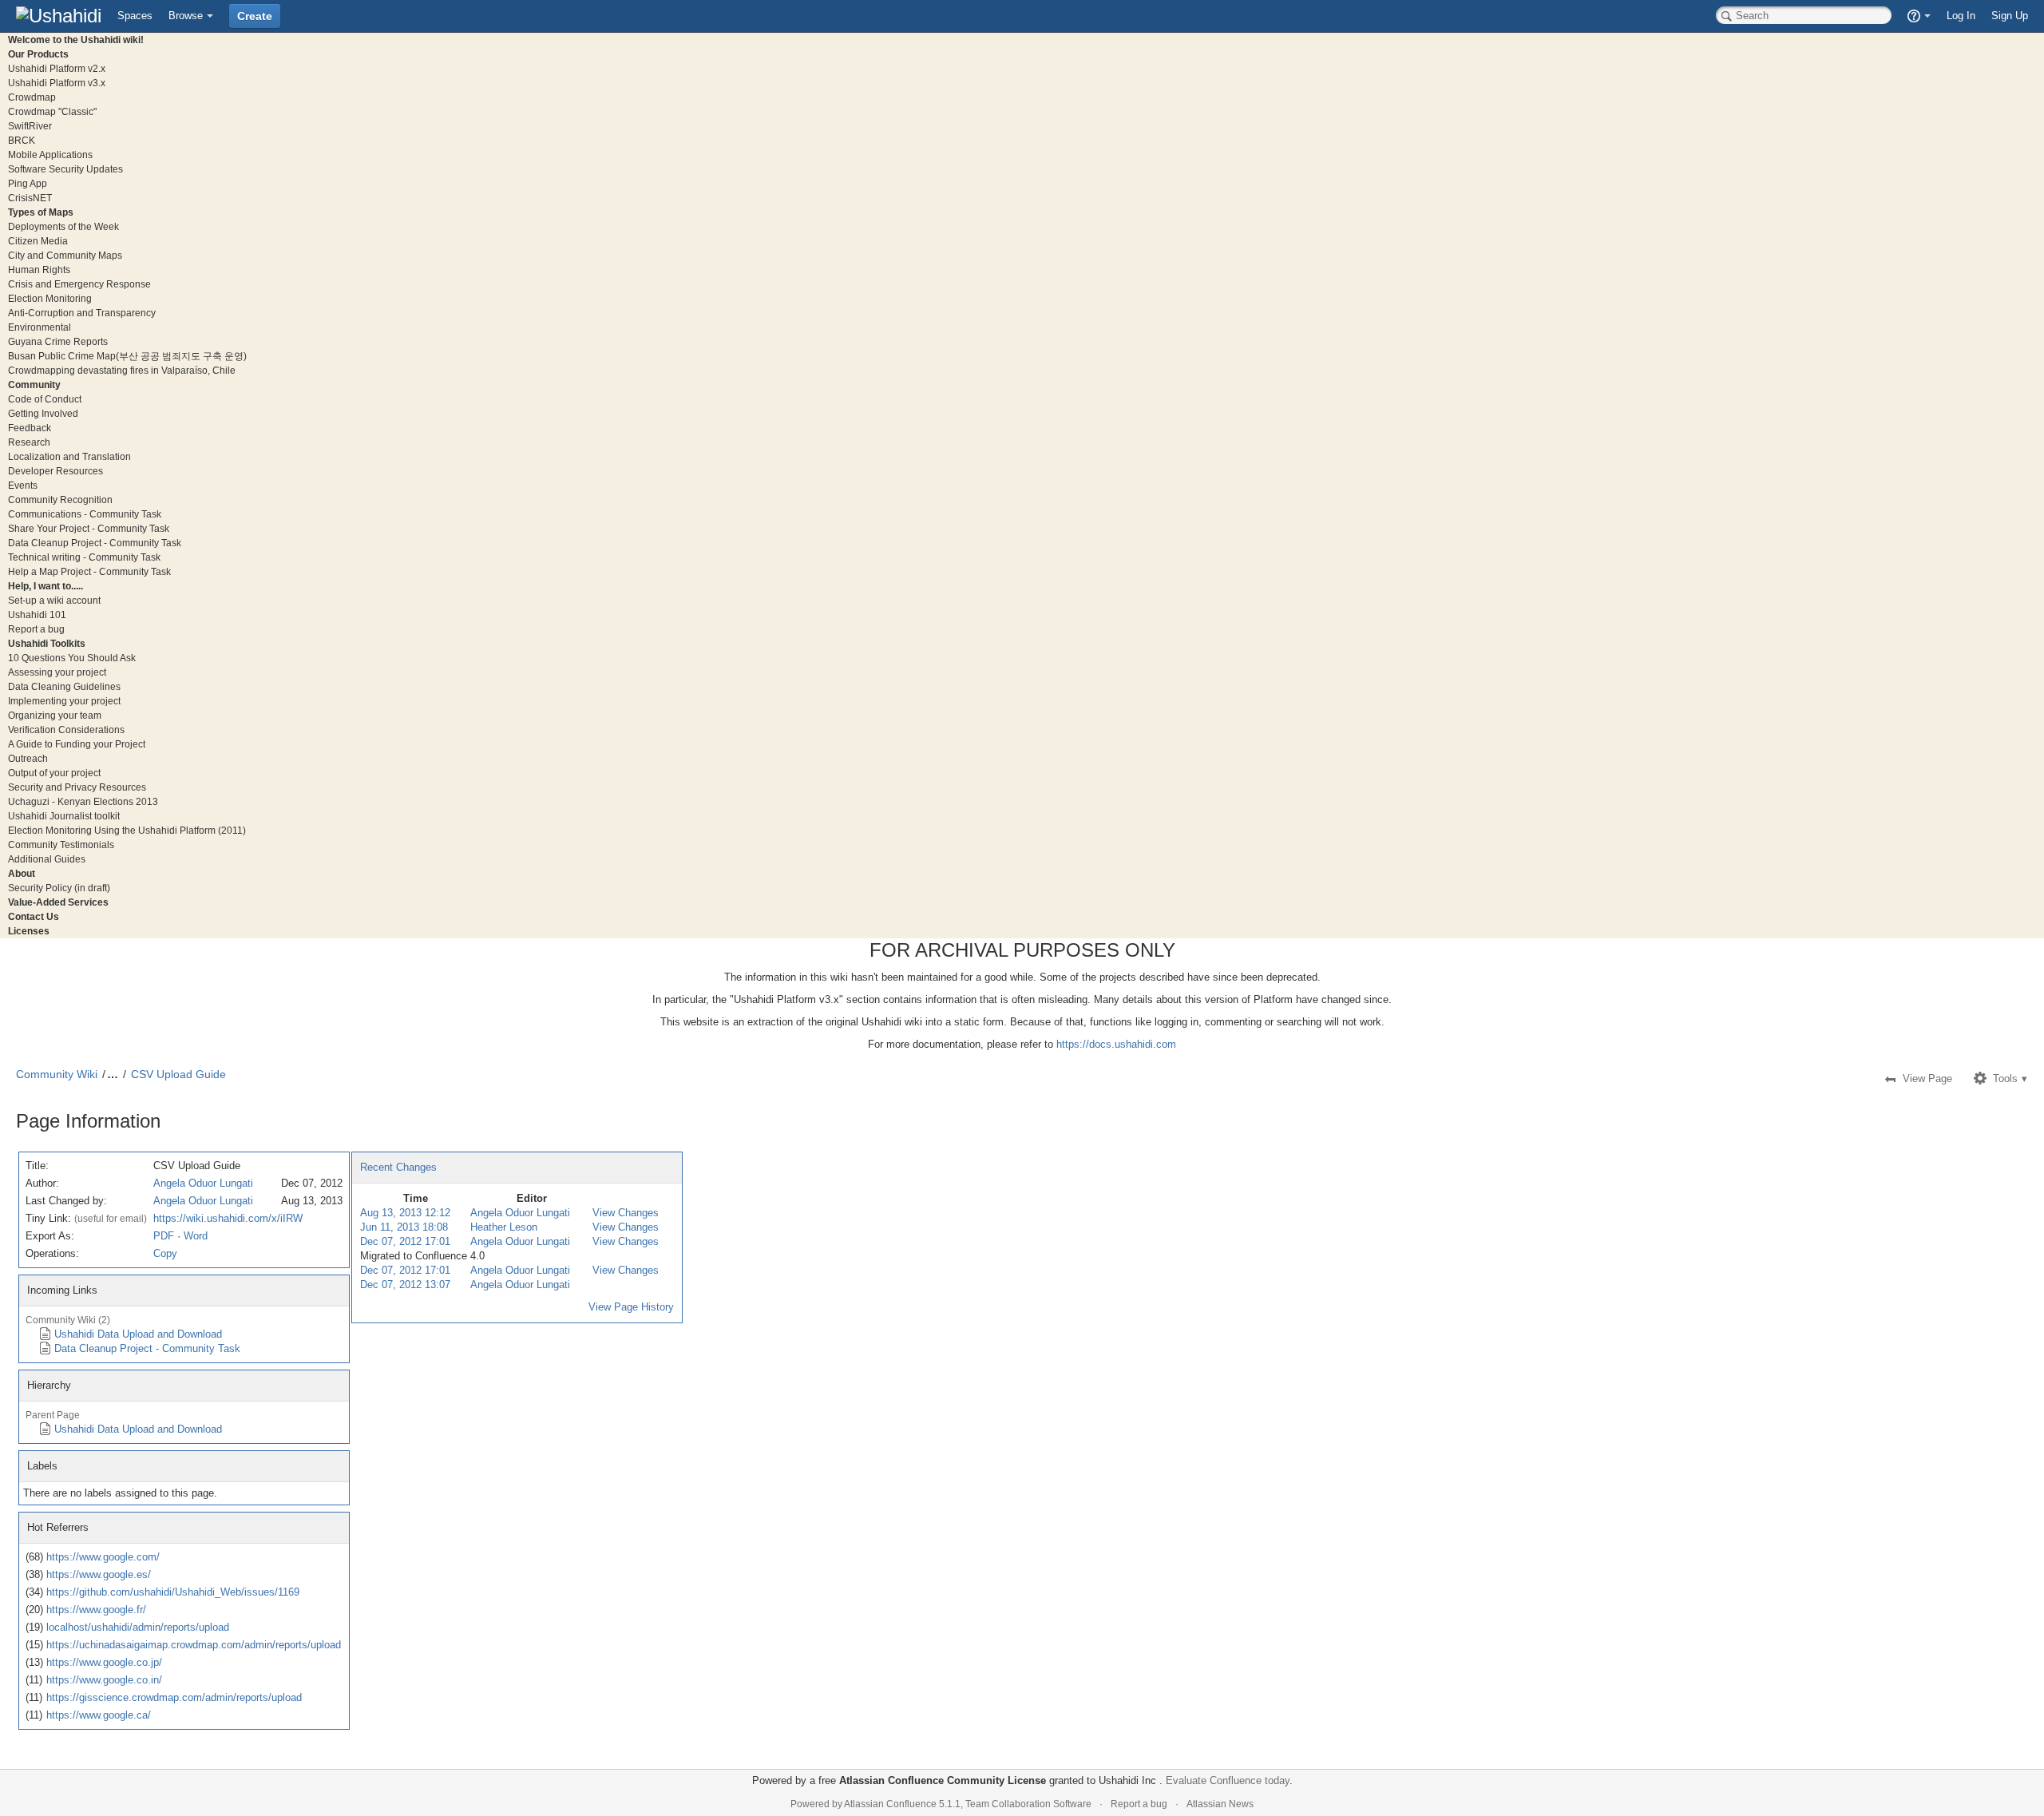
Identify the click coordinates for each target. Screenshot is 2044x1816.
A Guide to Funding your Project (77, 744)
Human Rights (39, 270)
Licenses (29, 931)
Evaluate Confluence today (1228, 1780)
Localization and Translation (69, 456)
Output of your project (54, 773)
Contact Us (34, 916)
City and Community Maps (65, 255)
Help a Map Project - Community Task (89, 571)
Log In (1961, 16)
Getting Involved (43, 413)
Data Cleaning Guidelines (64, 686)
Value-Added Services (58, 902)
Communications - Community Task (85, 514)
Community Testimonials (61, 845)
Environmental (40, 327)
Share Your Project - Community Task (89, 528)
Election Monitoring (50, 298)
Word (196, 1236)
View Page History (631, 1307)
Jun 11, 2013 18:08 (404, 1227)
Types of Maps (41, 212)
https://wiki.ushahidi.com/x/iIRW (228, 1218)
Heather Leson (504, 1227)
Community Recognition (60, 500)
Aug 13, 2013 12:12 (405, 1213)
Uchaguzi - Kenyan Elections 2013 (83, 801)
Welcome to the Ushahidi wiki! (76, 40)
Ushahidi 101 (37, 615)
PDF (164, 1236)
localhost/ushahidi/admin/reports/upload (138, 1627)
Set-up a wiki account (54, 600)
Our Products (38, 54)
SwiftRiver (30, 126)
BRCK (22, 140)
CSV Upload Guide (178, 1074)
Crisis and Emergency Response (79, 284)
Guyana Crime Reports (58, 341)
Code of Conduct (45, 399)
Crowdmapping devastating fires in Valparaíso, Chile (122, 370)
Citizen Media (38, 241)
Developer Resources (55, 471)
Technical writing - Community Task (84, 557)
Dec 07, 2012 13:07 (405, 1285)
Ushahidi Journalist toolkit (64, 816)
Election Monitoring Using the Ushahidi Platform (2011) (127, 830)
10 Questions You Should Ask (72, 658)
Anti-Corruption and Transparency (82, 313)
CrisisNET (30, 198)
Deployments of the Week (63, 226)
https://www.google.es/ (99, 1574)
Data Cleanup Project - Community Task (95, 543)
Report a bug (36, 629)
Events (23, 485)
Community (34, 385)
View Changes (626, 1213)
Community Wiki (57, 1074)
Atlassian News (1220, 1804)
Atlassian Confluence (890, 1804)
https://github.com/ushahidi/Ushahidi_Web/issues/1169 (173, 1592)
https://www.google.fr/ (96, 1610)
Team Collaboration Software (1028, 1804)
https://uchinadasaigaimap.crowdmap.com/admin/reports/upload (194, 1645)
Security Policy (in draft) (59, 888)
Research (29, 442)
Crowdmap (32, 97)
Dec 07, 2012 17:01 (405, 1241)
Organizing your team (55, 715)
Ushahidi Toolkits (47, 643)
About (22, 873)
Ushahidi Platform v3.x (57, 83)
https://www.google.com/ (103, 1557)
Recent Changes (398, 1167)
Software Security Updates (65, 169)
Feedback (30, 428)
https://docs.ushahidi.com (1116, 1044)
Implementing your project (64, 701)
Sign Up (2010, 16)
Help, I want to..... (46, 586)
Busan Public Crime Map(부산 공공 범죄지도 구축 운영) (127, 356)
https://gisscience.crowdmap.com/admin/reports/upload (174, 1697)
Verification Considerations (66, 730)
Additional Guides (47, 859)
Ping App (28, 183)
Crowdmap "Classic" (52, 111)
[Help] (1919, 16)
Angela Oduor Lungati (203, 1183)
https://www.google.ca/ (99, 1715)
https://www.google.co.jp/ (104, 1662)
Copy (165, 1253)
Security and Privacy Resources (77, 787)
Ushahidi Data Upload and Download (138, 1334)
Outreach (28, 758)
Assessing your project (57, 672)
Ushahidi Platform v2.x (57, 68)
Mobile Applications (50, 155)
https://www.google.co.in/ (104, 1680)
